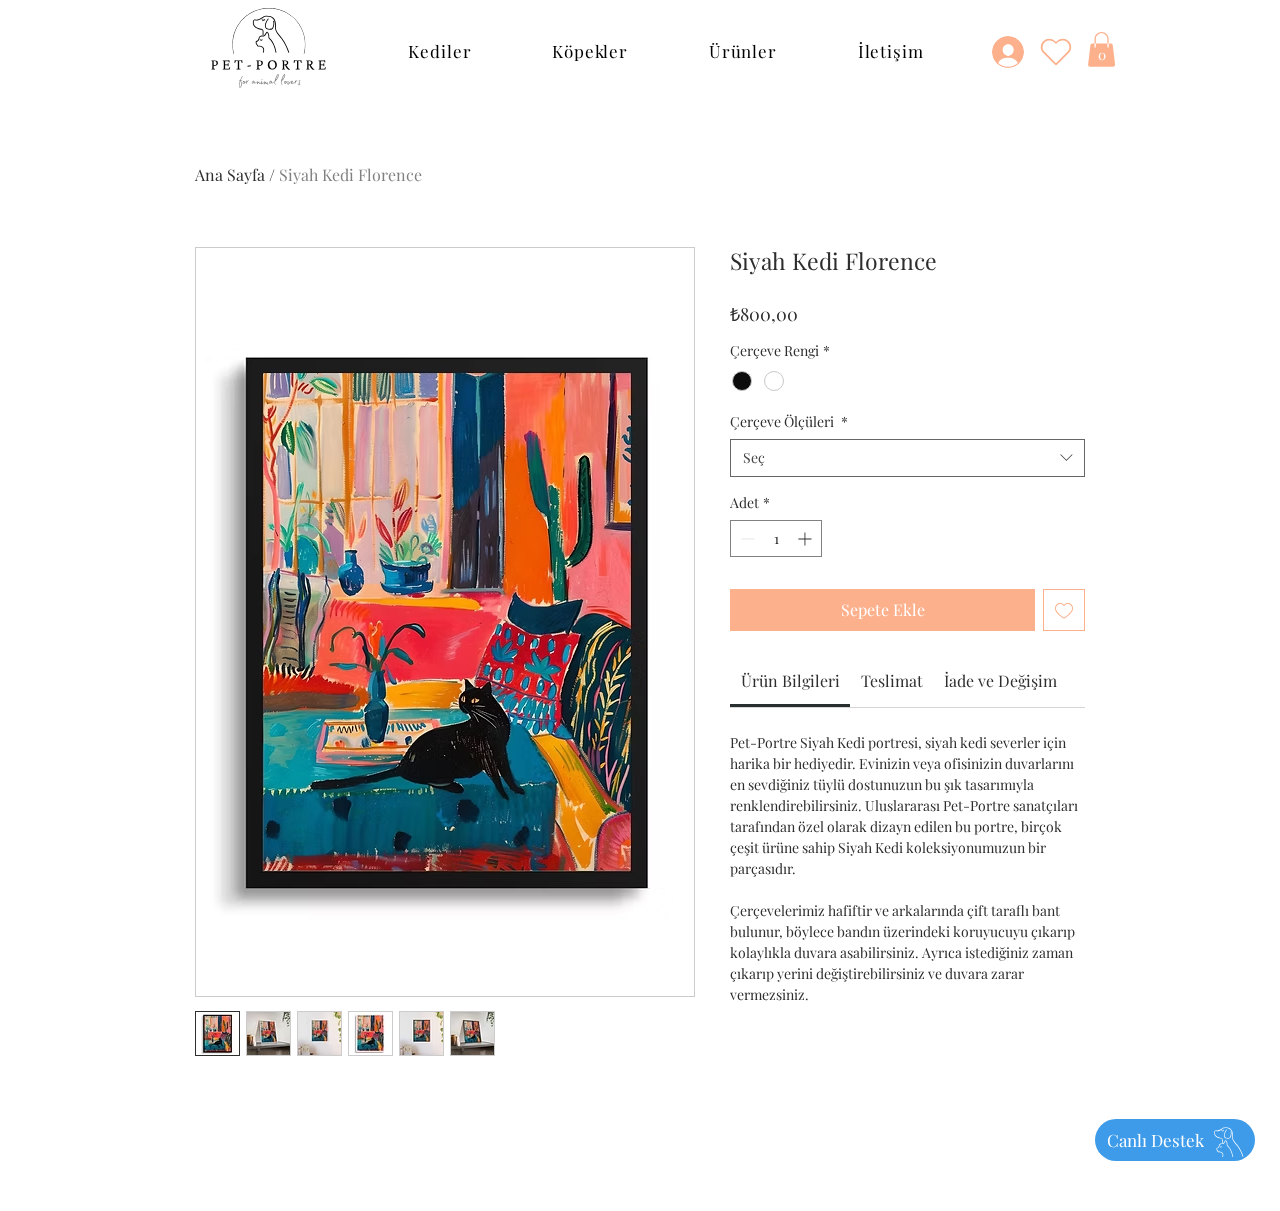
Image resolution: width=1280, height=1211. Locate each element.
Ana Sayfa (230, 174)
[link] (790, 680)
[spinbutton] (776, 538)
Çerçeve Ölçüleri (789, 421)
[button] (440, 51)
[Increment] (806, 538)
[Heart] (1056, 51)
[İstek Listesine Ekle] (1064, 610)
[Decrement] (745, 538)
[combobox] (907, 458)
